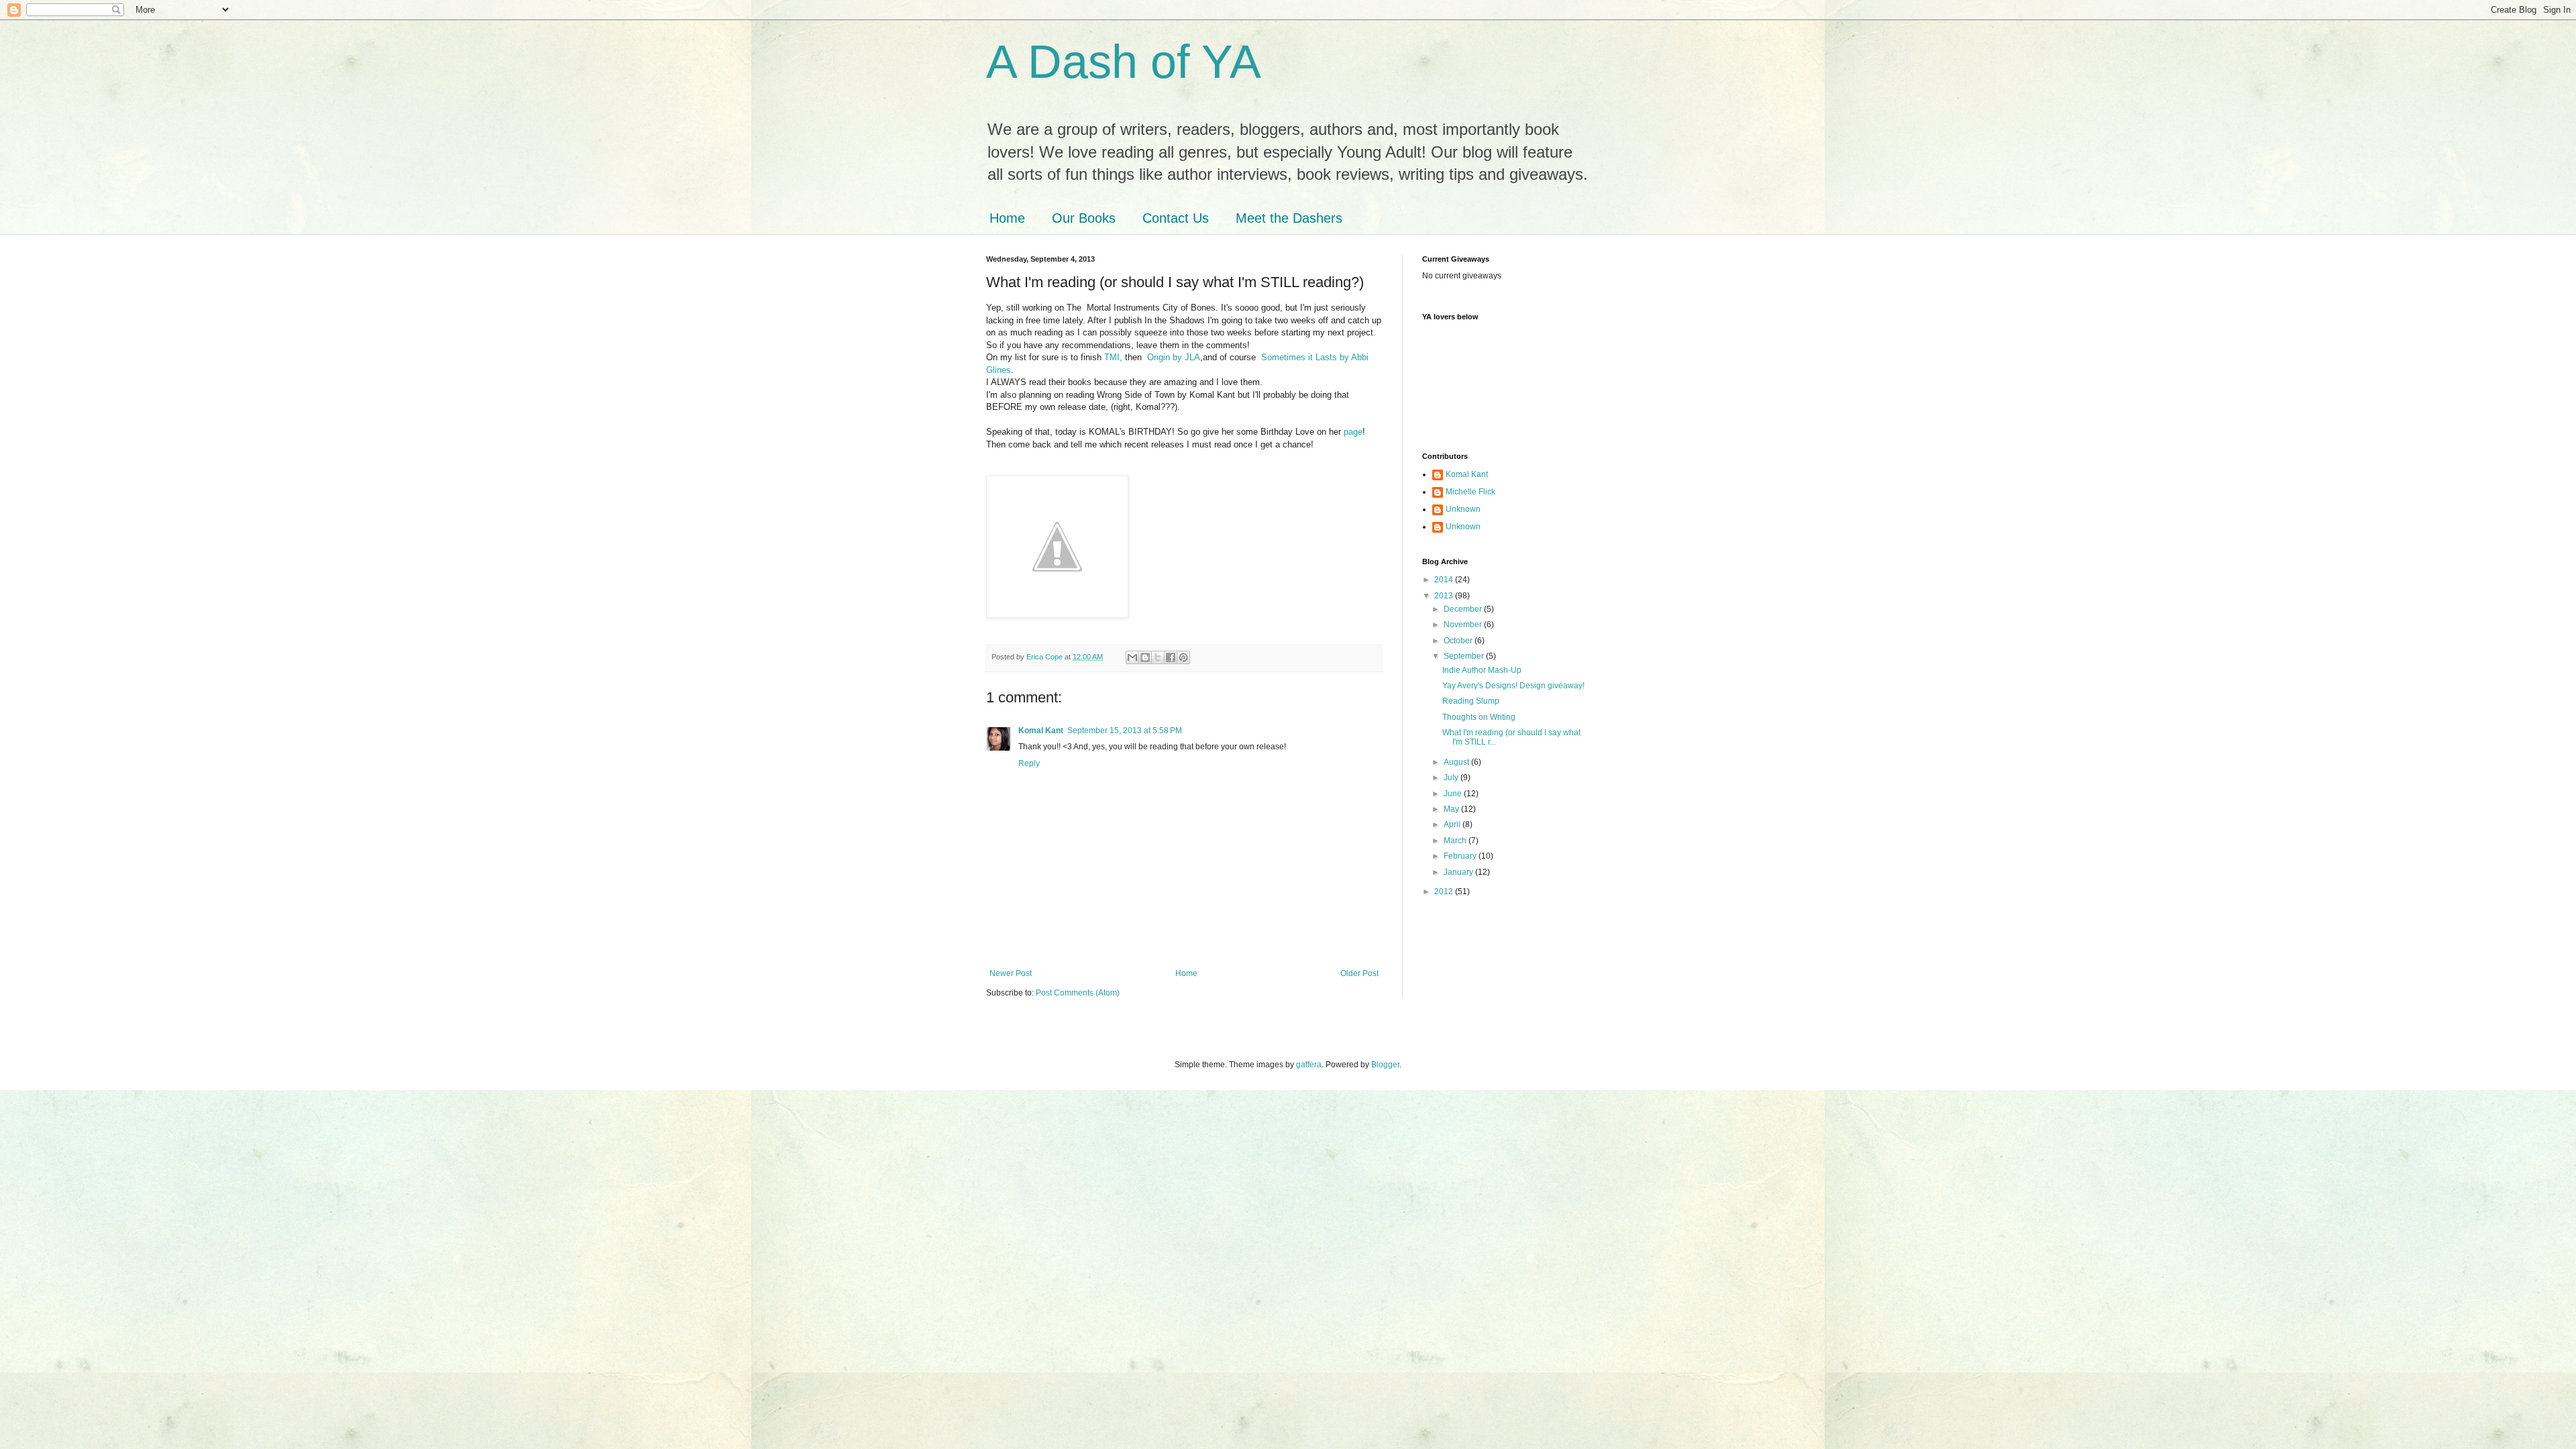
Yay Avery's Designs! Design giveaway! (1513, 686)
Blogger (1385, 1065)
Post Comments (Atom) (1078, 993)
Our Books (1084, 218)
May (1452, 809)
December (1464, 609)
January (1459, 872)
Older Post (1359, 973)
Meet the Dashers (1289, 218)
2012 (1445, 892)
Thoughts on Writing (1479, 717)
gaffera (1309, 1065)
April (1453, 824)
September (1465, 656)
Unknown (1463, 509)
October (1459, 641)
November (1464, 625)
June (1454, 794)
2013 (1445, 596)
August (1457, 762)
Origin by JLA (1174, 357)
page (1352, 432)
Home (1007, 218)
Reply (1029, 763)
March (1456, 841)
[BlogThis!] (1145, 657)
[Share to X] (1158, 657)
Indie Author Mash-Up (1482, 670)
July (1452, 777)
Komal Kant (1041, 731)
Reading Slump (1471, 701)
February (1461, 856)
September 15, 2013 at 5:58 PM (1125, 731)
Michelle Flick (1470, 492)
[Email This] (1132, 657)
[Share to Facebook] (1171, 657)
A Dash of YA (1124, 62)
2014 (1445, 580)
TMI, (1113, 357)
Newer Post (1011, 973)
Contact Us (1176, 218)
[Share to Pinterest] (1183, 657)
